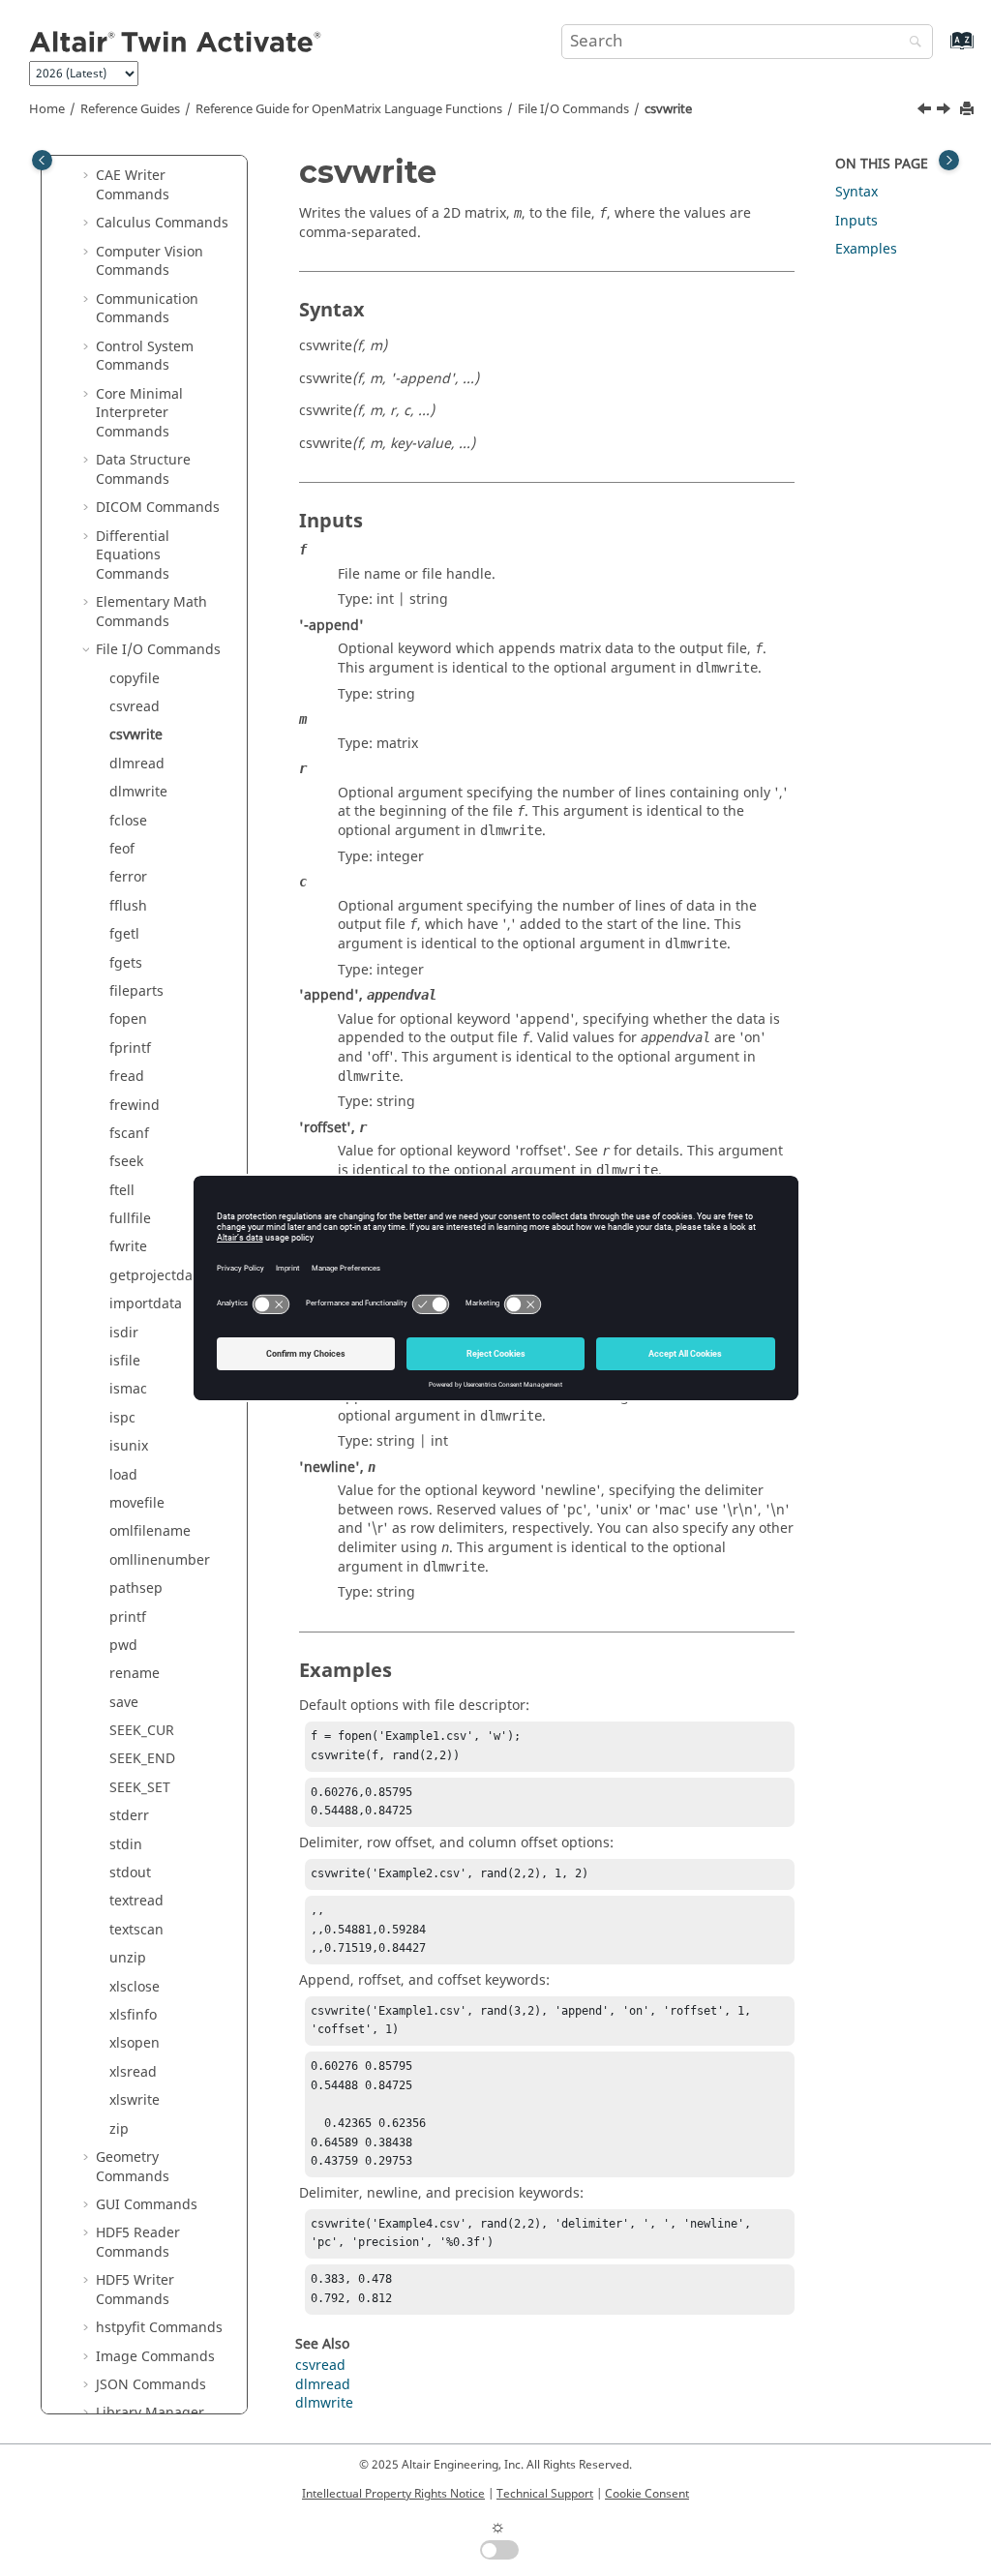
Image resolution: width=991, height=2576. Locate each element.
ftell (122, 1191)
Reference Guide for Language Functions (349, 109)
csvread (135, 707)
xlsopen (135, 2043)
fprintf (130, 1048)
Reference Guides (130, 109)
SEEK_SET (140, 1788)
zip (119, 2129)
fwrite (128, 1247)
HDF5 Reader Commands (138, 2243)
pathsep (136, 1588)
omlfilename (150, 1531)
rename (135, 1674)
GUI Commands (147, 2205)
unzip (128, 1958)
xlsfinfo (133, 2015)
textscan (136, 1930)
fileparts (136, 991)
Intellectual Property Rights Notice (393, 2494)
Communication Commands (147, 309)
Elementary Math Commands (151, 612)
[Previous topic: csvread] (926, 111)
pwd (123, 1646)
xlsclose (135, 1987)
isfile (125, 1361)
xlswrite (135, 2100)
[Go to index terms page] (941, 50)
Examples (866, 249)
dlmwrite (138, 792)
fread (127, 1077)
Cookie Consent (647, 2494)
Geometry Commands (133, 2167)
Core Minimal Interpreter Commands (139, 413)
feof (122, 849)
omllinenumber (160, 1560)
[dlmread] (946, 111)
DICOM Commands (158, 508)
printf (128, 1617)
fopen (128, 1019)
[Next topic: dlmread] (946, 111)
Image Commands (155, 2357)
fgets (126, 963)
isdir (124, 1333)
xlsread (133, 2072)
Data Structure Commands (143, 470)
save (124, 1703)
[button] (88, 176)
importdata (146, 1304)
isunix (129, 1446)
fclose (128, 821)
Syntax (856, 192)
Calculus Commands (162, 223)
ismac (128, 1389)
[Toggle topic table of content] (949, 160)
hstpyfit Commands (159, 2328)
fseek (126, 1162)
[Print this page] (969, 110)
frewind (135, 1106)
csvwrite (668, 109)
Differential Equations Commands (133, 555)
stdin (126, 1845)
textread (136, 1901)
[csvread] (926, 111)
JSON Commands (151, 2385)
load (123, 1475)
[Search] (911, 43)
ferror (128, 877)
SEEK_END (142, 1759)
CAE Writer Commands (133, 185)
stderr (129, 1816)
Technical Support (545, 2494)
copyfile (135, 679)
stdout (130, 1873)
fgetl (124, 934)
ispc (122, 1418)
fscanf (129, 1134)
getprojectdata (157, 1276)
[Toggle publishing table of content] (42, 160)
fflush (128, 906)
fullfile (130, 1219)
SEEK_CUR (142, 1731)
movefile (137, 1503)
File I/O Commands (573, 109)
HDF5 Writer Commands (135, 2290)
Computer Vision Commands (150, 262)
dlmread (137, 764)
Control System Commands (145, 357)
